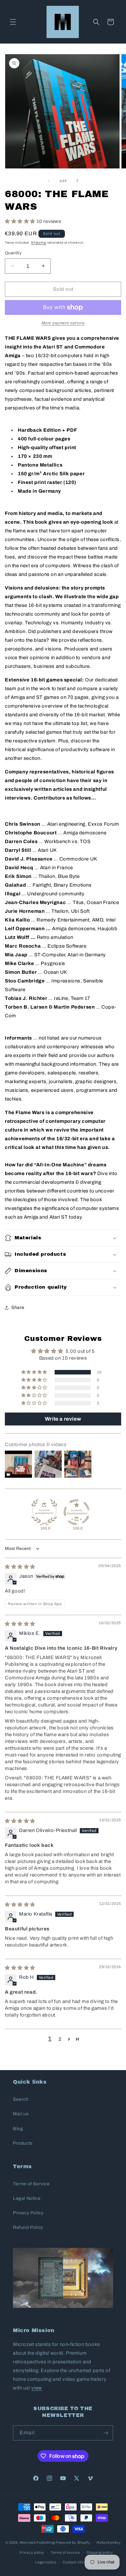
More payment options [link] (63, 323)
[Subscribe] (106, 2433)
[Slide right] (77, 181)
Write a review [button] (63, 1419)
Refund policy (109, 2542)
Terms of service (65, 2552)
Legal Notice (27, 2198)
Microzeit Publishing (37, 2542)
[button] (13, 22)
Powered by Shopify (73, 2542)
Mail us (21, 2114)
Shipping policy (100, 2552)
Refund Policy (28, 2227)
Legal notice (46, 2562)
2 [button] (60, 2039)
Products (23, 2143)
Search (21, 2099)
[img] (20, 1567)
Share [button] (18, 1308)
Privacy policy (32, 2552)
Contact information (80, 2562)
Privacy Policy (28, 2213)
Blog (18, 2129)
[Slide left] (49, 181)
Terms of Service (31, 2184)
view (37, 2388)
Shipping (39, 242)
